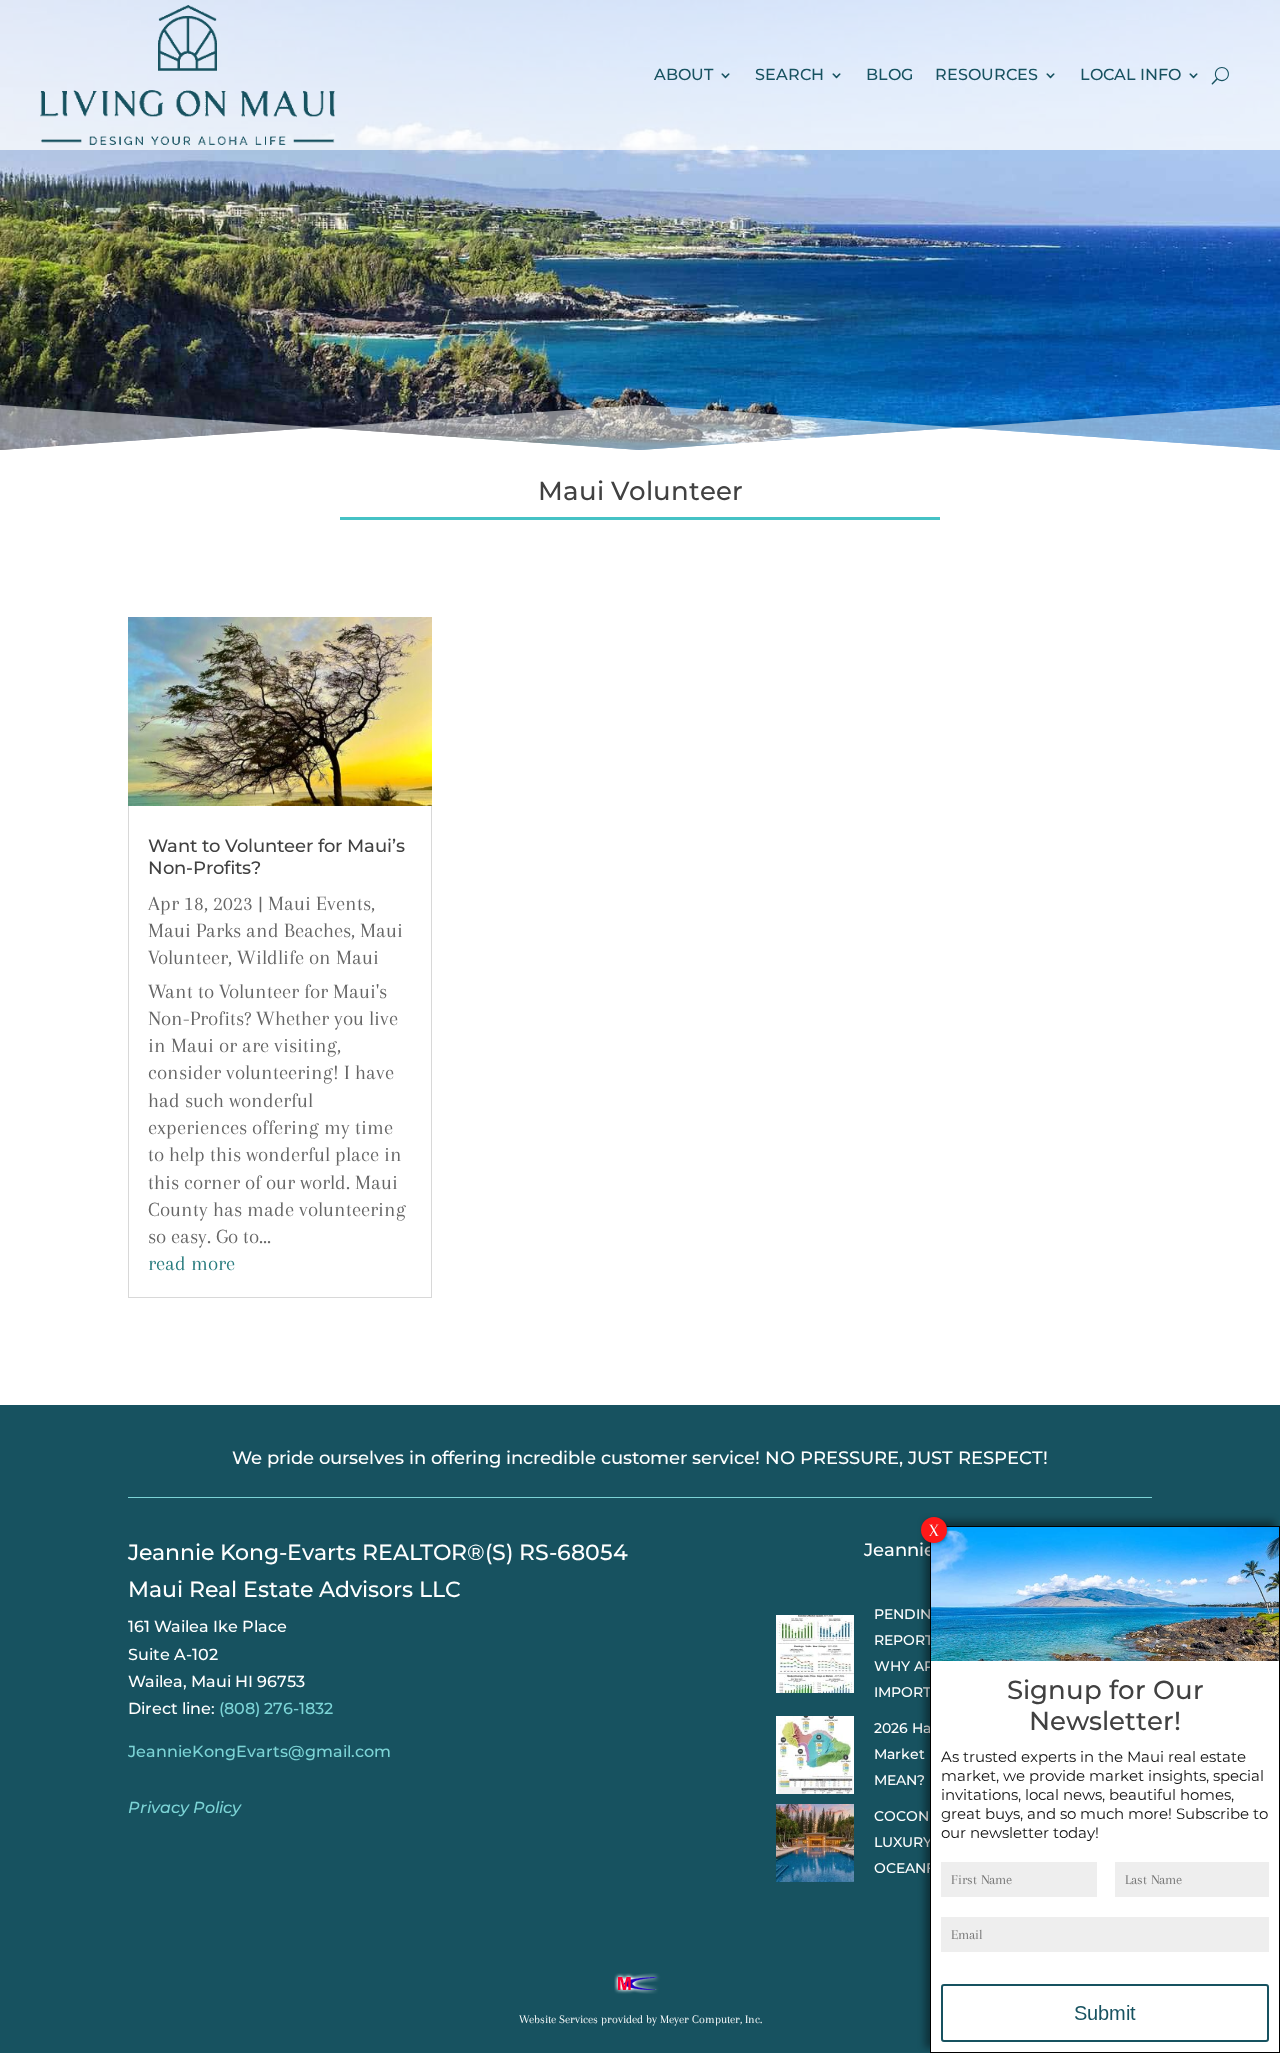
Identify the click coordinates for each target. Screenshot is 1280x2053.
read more (191, 1263)
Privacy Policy (184, 1807)
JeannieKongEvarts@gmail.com (259, 1751)
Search (789, 74)
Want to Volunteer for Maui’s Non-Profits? (276, 857)
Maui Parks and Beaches (249, 930)
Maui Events (319, 903)
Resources (986, 74)
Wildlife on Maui (308, 957)
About (683, 74)
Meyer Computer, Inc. (711, 2019)
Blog (889, 74)
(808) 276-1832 (276, 1708)
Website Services (558, 2019)
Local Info (1130, 74)
